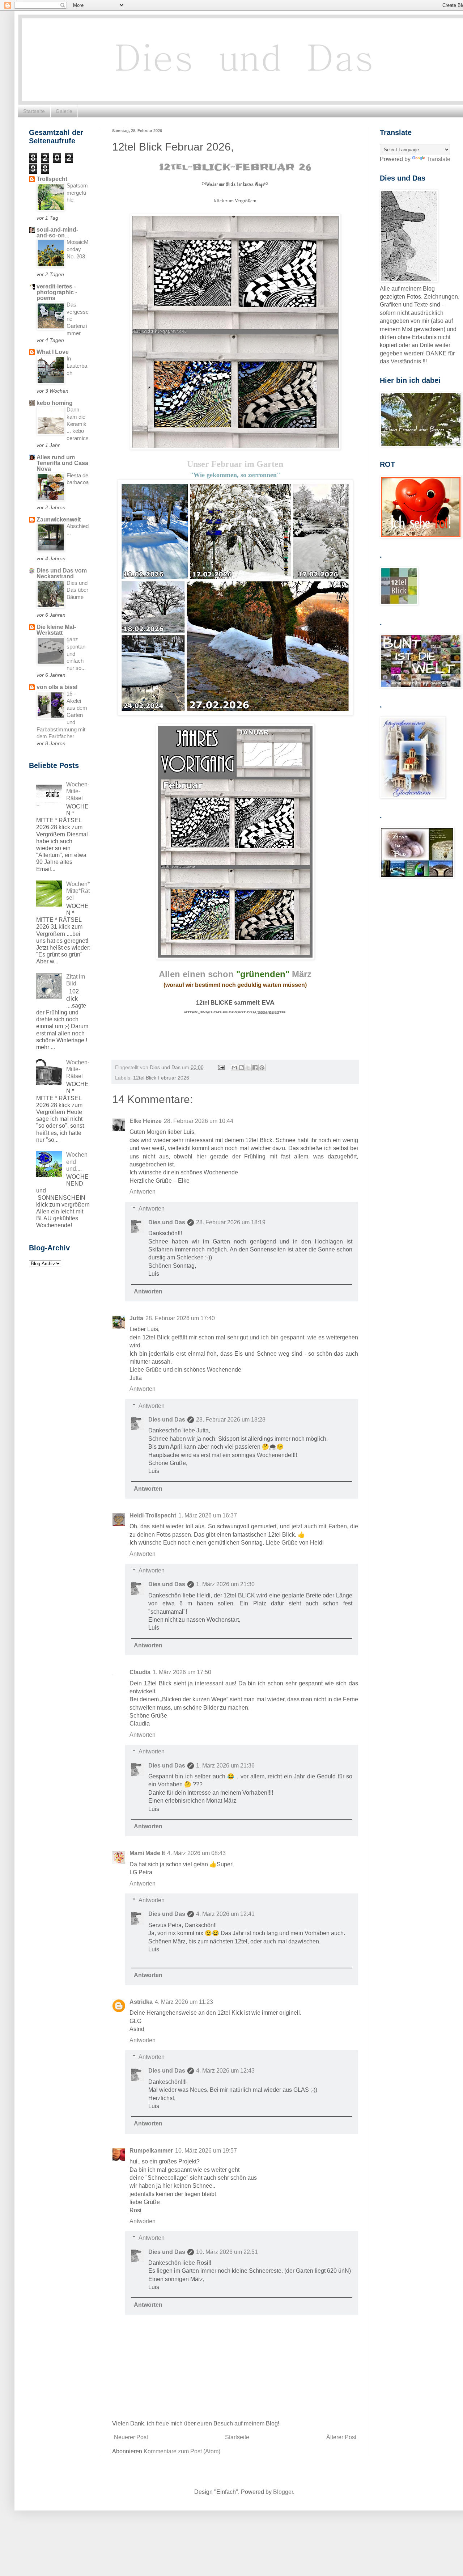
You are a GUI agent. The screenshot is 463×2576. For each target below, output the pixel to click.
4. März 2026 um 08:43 (196, 1853)
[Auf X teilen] (248, 1068)
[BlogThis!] (241, 1068)
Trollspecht (52, 179)
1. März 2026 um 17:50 (182, 1672)
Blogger (283, 2492)
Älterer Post (341, 2437)
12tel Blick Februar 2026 (161, 1078)
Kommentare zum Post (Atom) (182, 2451)
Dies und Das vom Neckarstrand (62, 573)
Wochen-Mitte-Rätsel (78, 791)
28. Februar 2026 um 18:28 (231, 1420)
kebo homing (55, 403)
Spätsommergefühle (77, 193)
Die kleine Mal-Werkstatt (56, 630)
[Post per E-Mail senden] (221, 1067)
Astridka (141, 2002)
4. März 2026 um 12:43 (225, 2071)
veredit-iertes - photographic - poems (57, 292)
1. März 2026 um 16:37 (208, 1515)
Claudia (140, 1672)
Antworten (143, 1192)
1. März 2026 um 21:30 (225, 1584)
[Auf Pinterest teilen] (262, 1068)
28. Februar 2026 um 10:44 (199, 1121)
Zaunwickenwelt (59, 520)
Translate (438, 159)
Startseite (34, 111)
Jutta (136, 1318)
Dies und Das (167, 1222)
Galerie (64, 111)
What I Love (53, 352)
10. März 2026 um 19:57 (206, 2151)
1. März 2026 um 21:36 (225, 1766)
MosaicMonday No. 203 (78, 249)
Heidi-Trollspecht (153, 1515)
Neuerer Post (131, 2437)
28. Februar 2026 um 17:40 (180, 1318)
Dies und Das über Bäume (77, 590)
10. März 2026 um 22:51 (227, 2252)
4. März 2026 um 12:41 (225, 1914)
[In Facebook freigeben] (255, 1068)
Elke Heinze (146, 1121)
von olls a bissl (57, 687)
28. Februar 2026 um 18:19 (231, 1222)
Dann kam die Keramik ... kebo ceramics (78, 424)
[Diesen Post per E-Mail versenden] (234, 1068)
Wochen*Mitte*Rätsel (78, 891)
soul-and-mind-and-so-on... (57, 233)
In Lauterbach (77, 366)
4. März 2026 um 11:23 (184, 2002)
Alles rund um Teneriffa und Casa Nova (62, 463)
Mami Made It (147, 1853)
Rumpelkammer (151, 2151)
